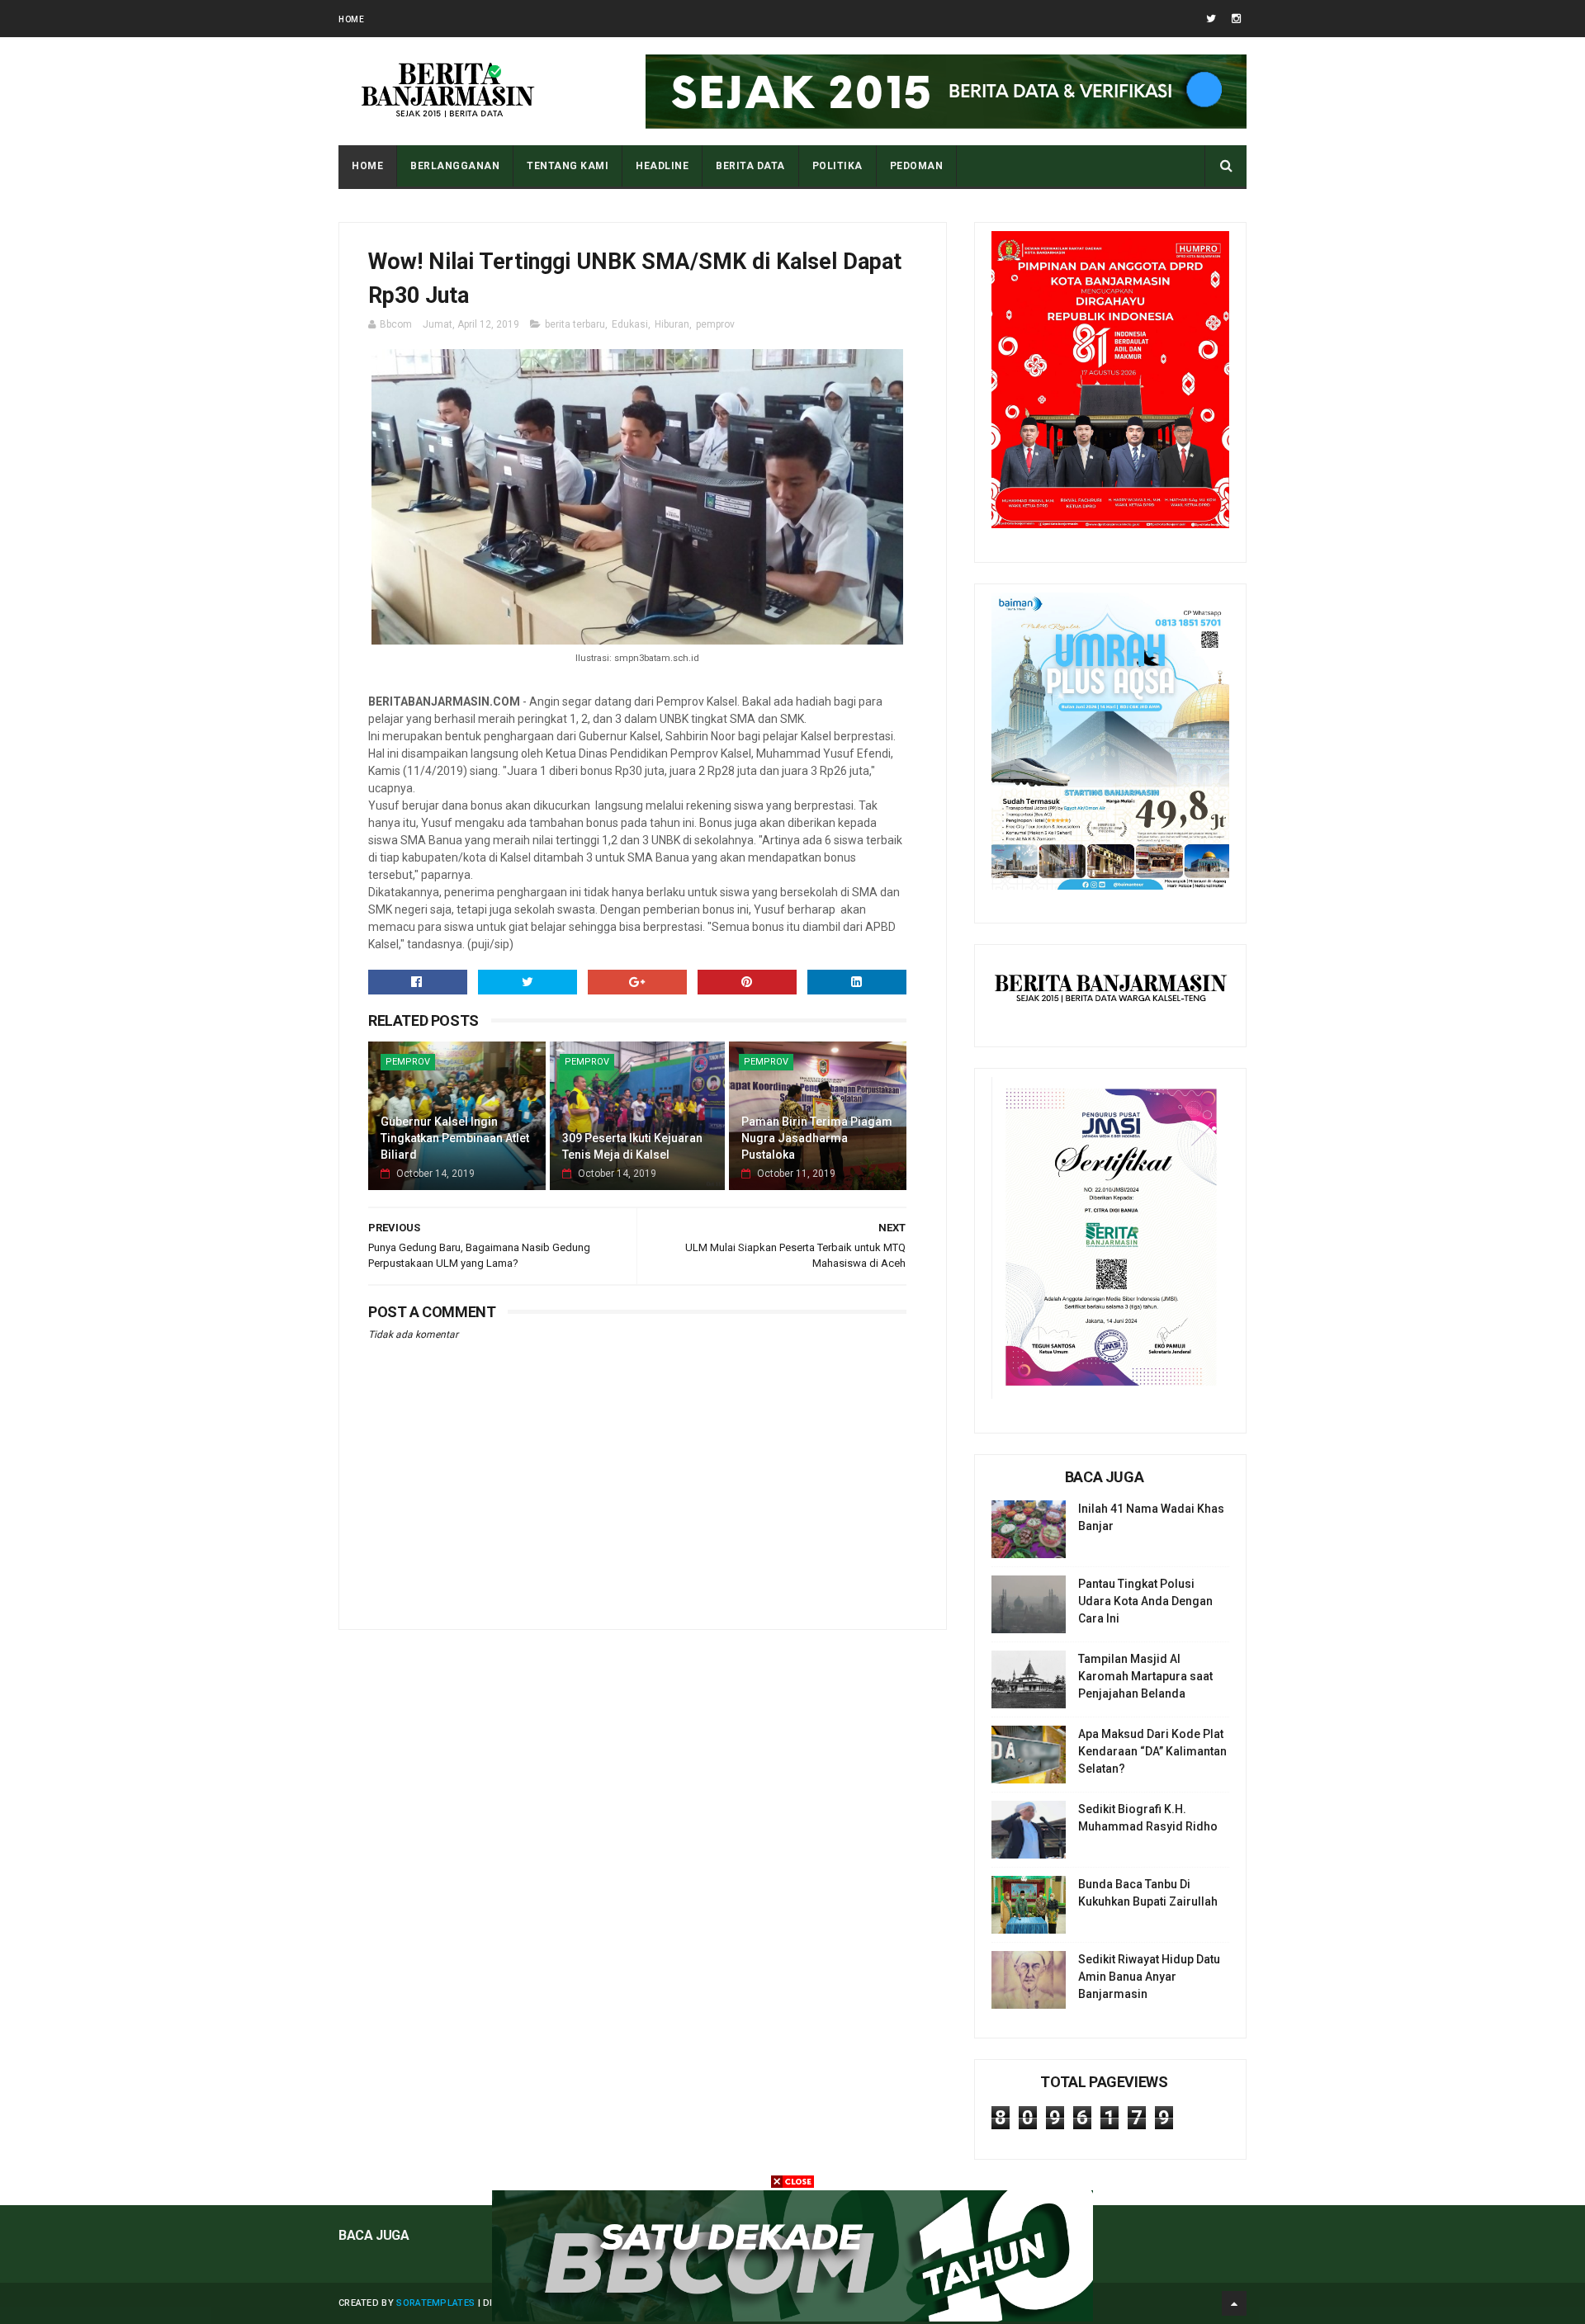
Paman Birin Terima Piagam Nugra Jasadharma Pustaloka (817, 1138)
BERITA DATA (750, 166)
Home (351, 19)
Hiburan (672, 324)
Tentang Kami (568, 166)
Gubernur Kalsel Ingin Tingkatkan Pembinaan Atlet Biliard (455, 1138)
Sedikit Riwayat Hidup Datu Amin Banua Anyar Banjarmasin (1149, 1977)
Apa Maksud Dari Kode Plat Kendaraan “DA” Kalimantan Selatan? (1152, 1751)
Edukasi (630, 324)
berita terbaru (575, 324)
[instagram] (1236, 19)
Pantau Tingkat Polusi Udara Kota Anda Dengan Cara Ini (1145, 1601)
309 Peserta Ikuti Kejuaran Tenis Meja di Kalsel (632, 1146)
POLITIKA (837, 166)
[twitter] (1211, 19)
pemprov (715, 324)
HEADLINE (662, 166)
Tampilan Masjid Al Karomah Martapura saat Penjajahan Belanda (1145, 1676)
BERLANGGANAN (455, 166)
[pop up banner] (792, 2317)
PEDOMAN (917, 166)
